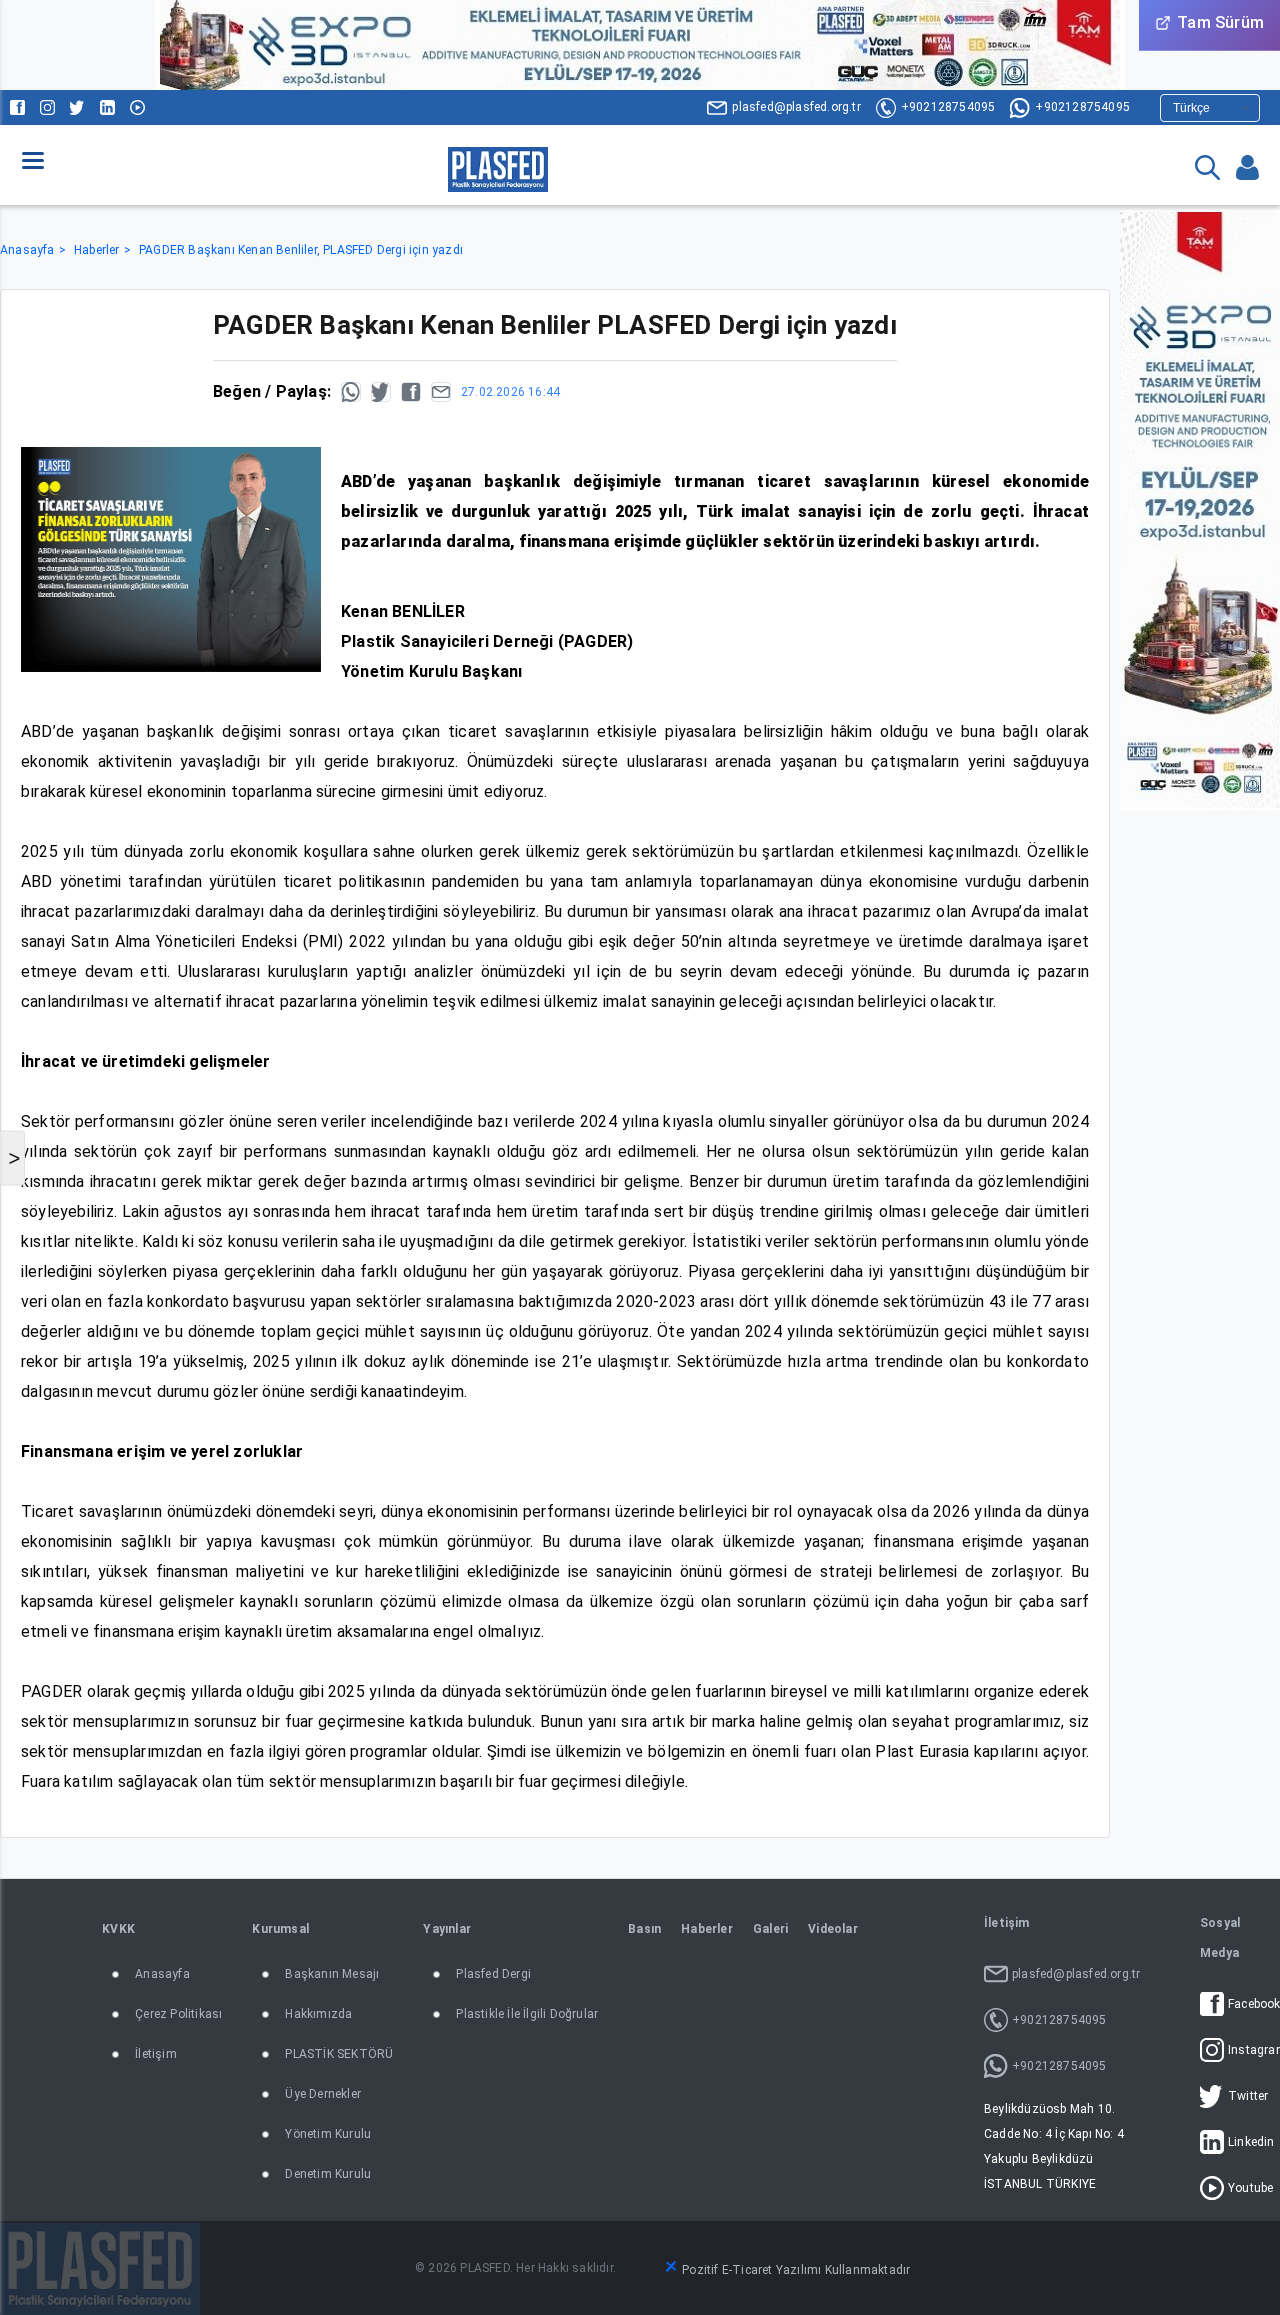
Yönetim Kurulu (328, 2134)
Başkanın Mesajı (332, 1974)
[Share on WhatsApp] (351, 392)
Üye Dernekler (323, 2094)
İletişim (156, 2054)
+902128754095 (948, 107)
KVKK (118, 1929)
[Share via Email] (441, 392)
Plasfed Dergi (493, 1974)
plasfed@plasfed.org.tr (796, 107)
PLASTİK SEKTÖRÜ (339, 2054)
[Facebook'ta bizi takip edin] (17, 107)
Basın (644, 1929)
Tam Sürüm (1220, 22)
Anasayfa (27, 250)
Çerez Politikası (178, 2014)
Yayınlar (447, 1929)
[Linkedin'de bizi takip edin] (107, 107)
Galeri (770, 1929)
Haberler (97, 250)
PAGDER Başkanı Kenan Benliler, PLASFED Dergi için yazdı (301, 250)
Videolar (833, 1929)
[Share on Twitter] (381, 392)
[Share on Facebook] (411, 392)
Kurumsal (280, 1929)
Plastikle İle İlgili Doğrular (527, 2014)
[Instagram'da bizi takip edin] (47, 107)
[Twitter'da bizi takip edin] (77, 107)
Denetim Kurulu (328, 2174)
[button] (33, 160)
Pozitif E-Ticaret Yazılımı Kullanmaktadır (796, 2270)
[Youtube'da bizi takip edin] (137, 107)
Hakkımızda (318, 2014)
